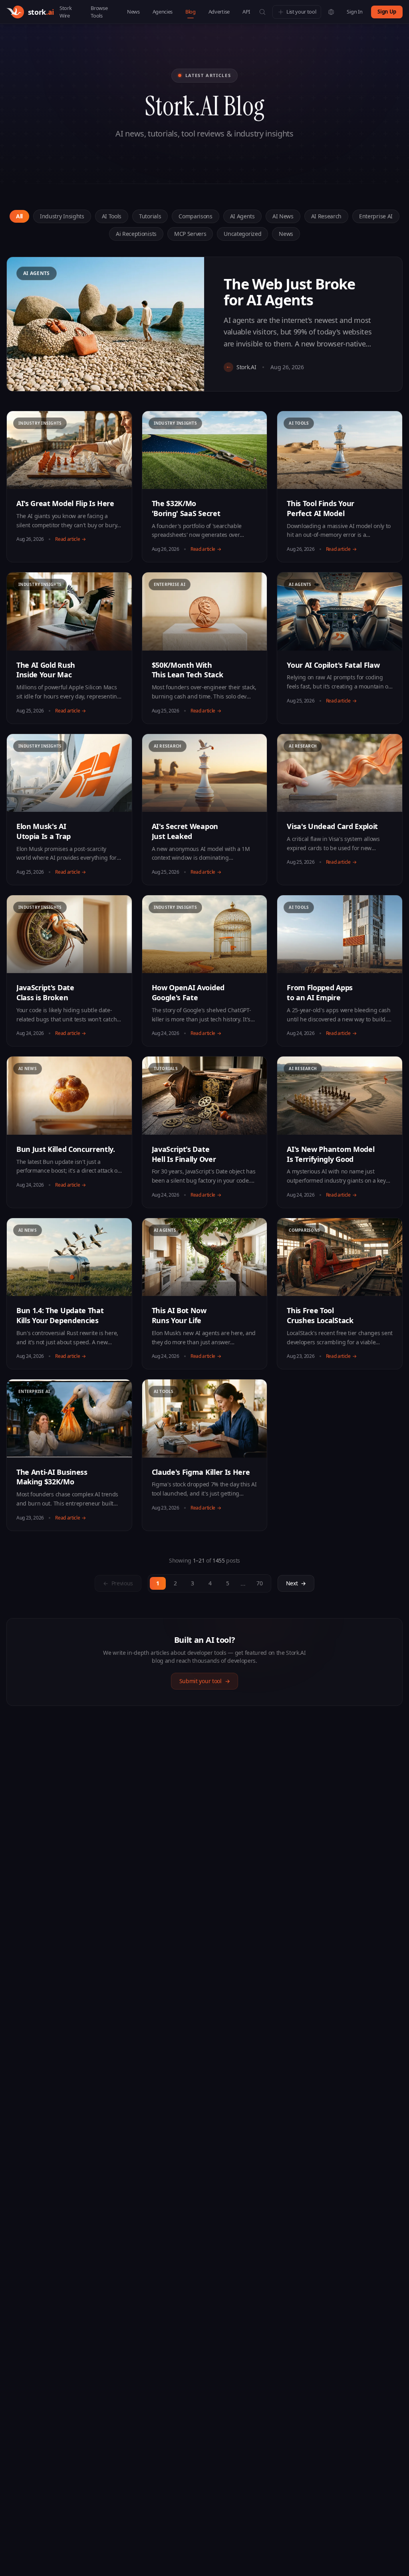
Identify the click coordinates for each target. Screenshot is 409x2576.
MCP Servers (190, 234)
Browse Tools (99, 12)
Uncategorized (242, 234)
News (133, 12)
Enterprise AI (376, 216)
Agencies (163, 12)
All (19, 216)
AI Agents (242, 216)
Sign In (354, 12)
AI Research (326, 216)
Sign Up (387, 12)
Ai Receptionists (136, 234)
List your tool (301, 12)
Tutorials (150, 216)
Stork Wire (66, 12)
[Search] (262, 12)
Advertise (219, 12)
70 (259, 1583)
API (246, 12)
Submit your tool (205, 1681)
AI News (283, 216)
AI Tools (112, 216)
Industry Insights (62, 216)
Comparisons (195, 216)
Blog (191, 12)
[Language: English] (331, 12)
